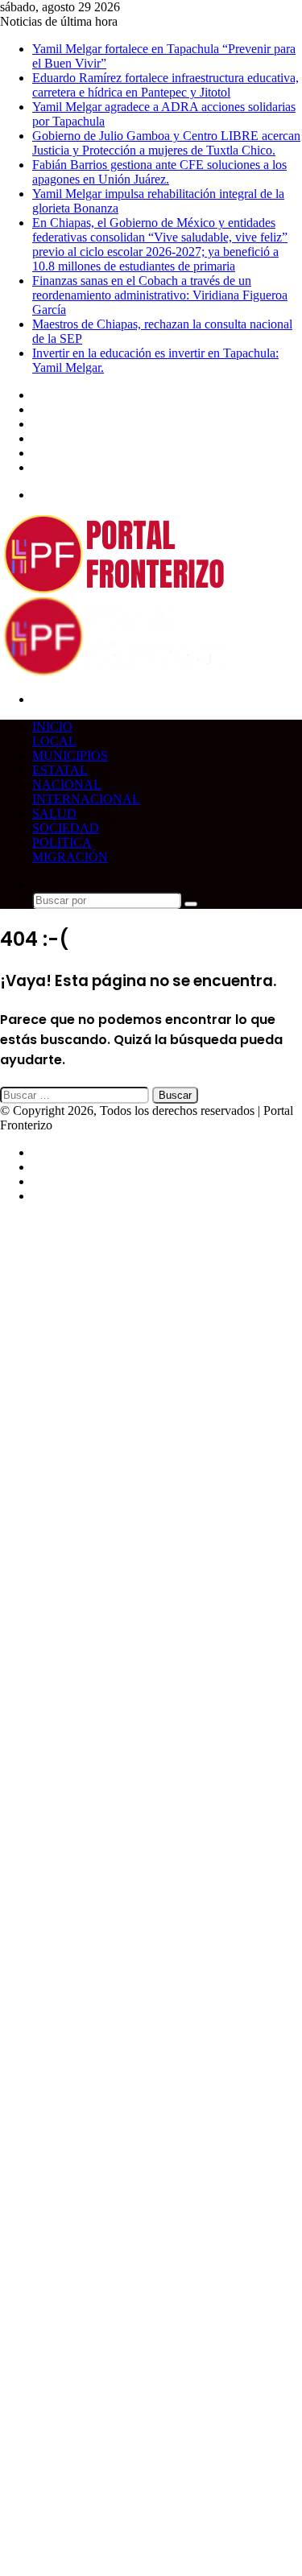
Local (54, 741)
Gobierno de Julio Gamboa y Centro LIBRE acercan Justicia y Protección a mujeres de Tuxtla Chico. (166, 143)
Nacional (67, 784)
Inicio (52, 727)
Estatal (60, 770)
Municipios (70, 755)
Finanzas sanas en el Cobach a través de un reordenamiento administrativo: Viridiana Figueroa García (160, 295)
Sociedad (66, 828)
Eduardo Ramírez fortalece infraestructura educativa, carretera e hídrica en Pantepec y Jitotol (165, 85)
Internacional (86, 799)
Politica (62, 842)
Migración (70, 857)
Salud (54, 813)
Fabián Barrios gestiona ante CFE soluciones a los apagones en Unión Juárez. (159, 172)
